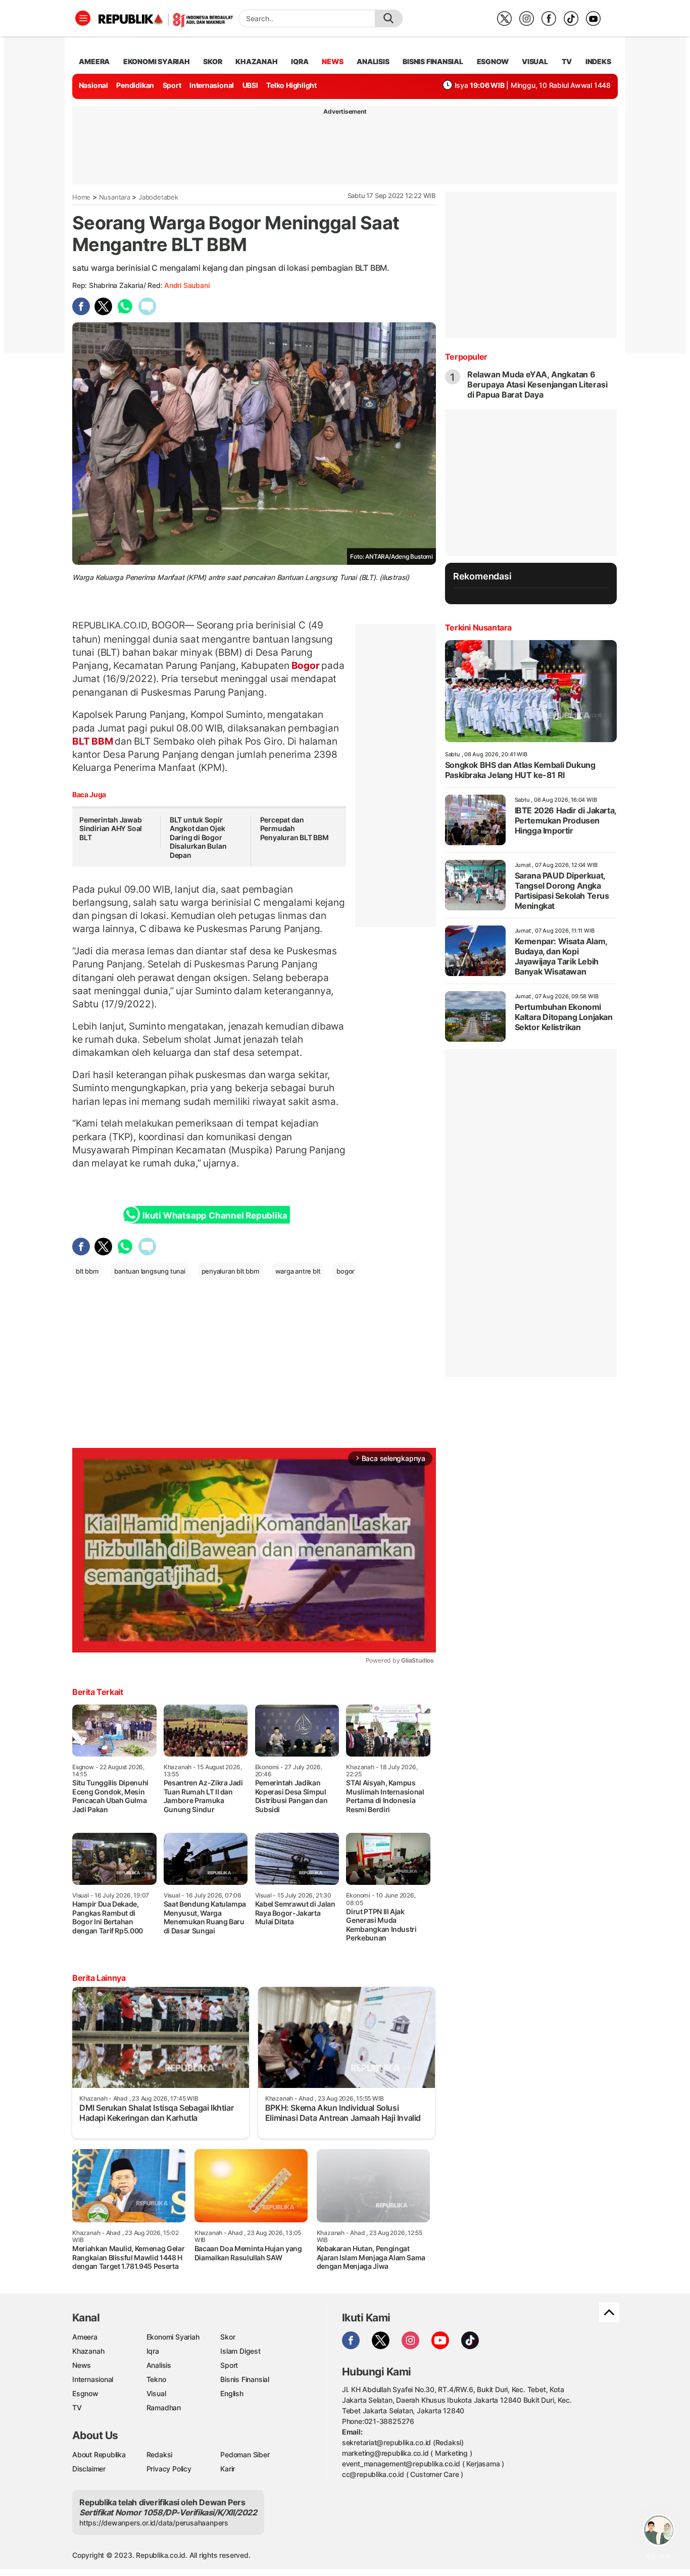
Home (81, 197)
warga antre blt (298, 1271)
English (232, 2393)
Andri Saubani (187, 285)
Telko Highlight (291, 85)
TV (567, 61)
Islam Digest (240, 2351)
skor (212, 61)
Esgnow (85, 2393)
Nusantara (115, 197)
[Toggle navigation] (83, 18)
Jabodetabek (158, 197)
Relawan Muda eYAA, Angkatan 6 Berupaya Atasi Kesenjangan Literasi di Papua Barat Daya (537, 384)
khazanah (256, 61)
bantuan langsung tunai (150, 1271)
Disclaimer (89, 2469)
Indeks (598, 61)
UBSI (250, 85)
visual (535, 61)
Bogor (306, 665)
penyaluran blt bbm (230, 1271)
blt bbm (87, 1271)
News (82, 2365)
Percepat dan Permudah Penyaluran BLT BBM (294, 829)
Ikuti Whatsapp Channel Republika (215, 1216)
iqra (300, 61)
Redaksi (160, 2455)
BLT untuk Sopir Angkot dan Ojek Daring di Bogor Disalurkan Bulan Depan (198, 837)
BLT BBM (93, 741)
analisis (373, 61)
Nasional (93, 85)
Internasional (212, 85)
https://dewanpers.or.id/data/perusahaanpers (154, 2523)
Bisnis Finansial (433, 61)
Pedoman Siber (245, 2455)
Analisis (159, 2365)
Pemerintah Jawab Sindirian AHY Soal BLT (111, 829)
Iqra (153, 2351)
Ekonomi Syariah (157, 61)
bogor (346, 1271)
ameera (94, 61)
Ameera (85, 2337)
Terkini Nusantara (478, 627)
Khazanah (88, 2351)
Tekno (156, 2379)
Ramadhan (164, 2408)
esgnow (493, 61)
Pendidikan (135, 85)
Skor (228, 2337)
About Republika (99, 2455)
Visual (156, 2393)
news (332, 61)
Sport (172, 85)
